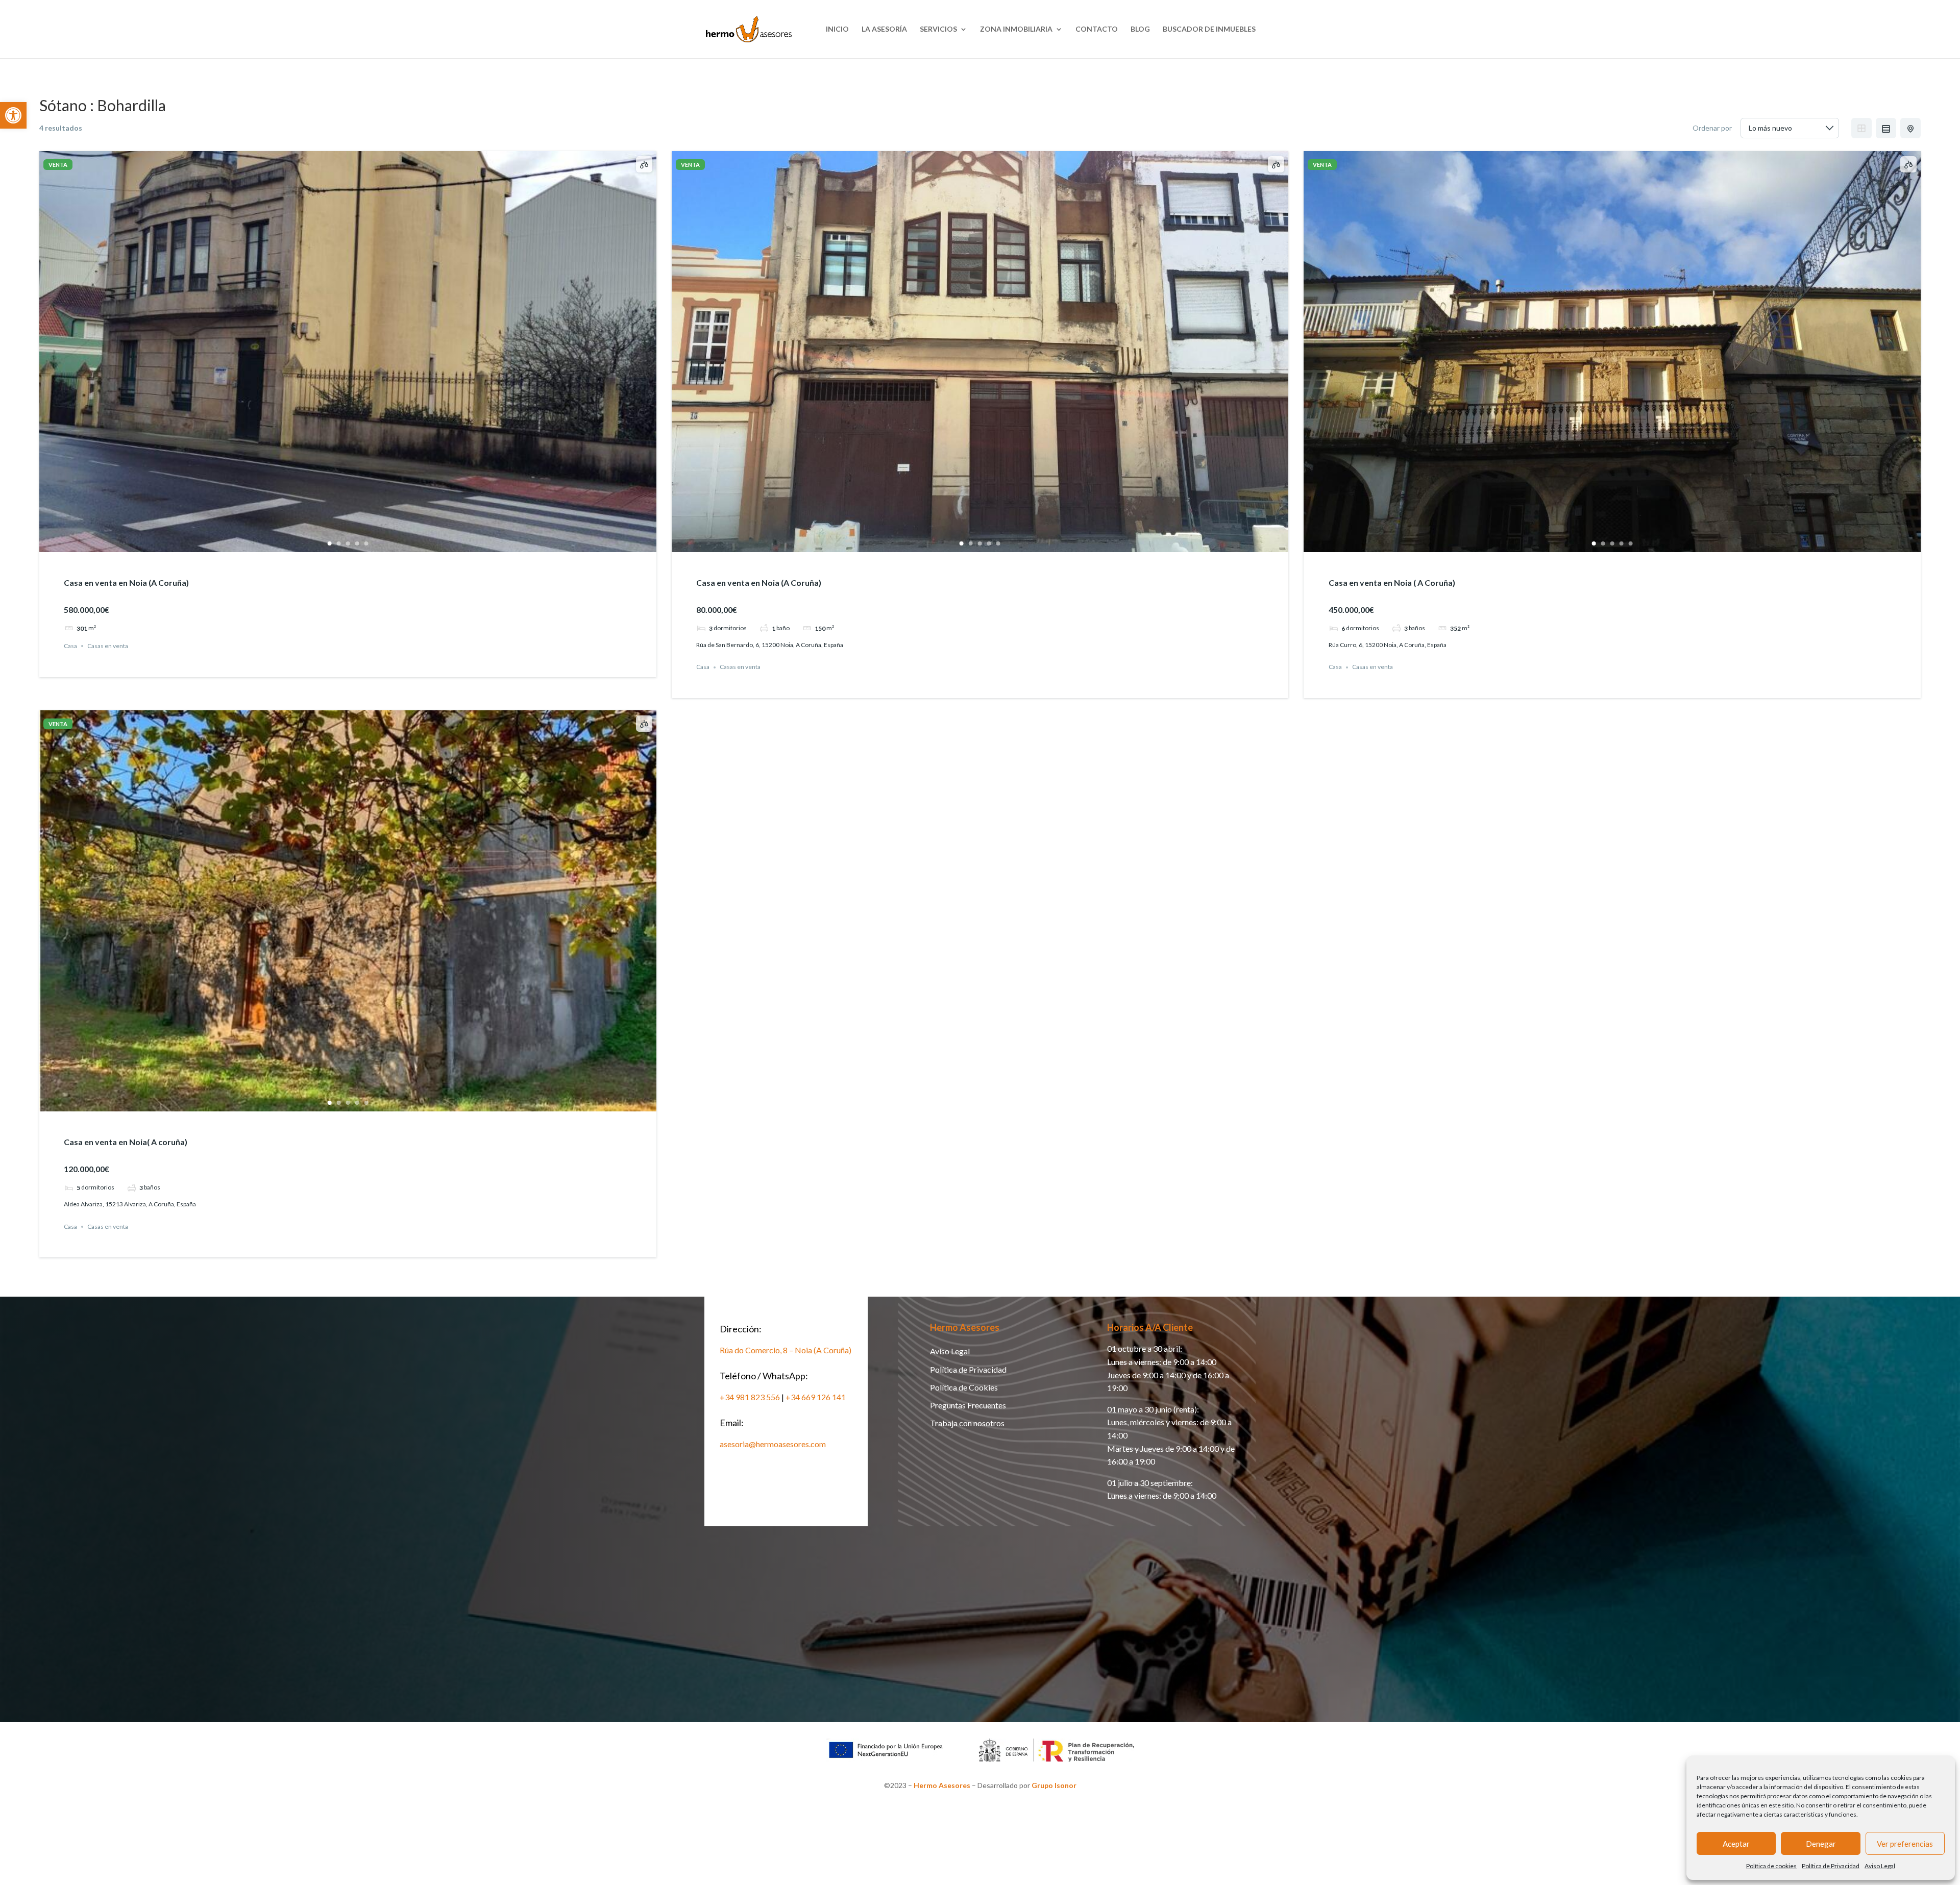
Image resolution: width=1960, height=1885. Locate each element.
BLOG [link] (1140, 29)
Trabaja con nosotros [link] (967, 1423)
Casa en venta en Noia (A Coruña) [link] (126, 582)
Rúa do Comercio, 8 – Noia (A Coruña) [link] (786, 1350)
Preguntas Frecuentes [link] (968, 1405)
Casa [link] (70, 646)
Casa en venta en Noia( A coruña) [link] (126, 1142)
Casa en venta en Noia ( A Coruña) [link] (1392, 582)
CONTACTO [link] (1097, 29)
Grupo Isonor (1054, 1785)
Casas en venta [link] (108, 646)
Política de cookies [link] (1771, 1866)
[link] (13, 115)
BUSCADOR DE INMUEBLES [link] (1209, 29)
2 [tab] (338, 543)
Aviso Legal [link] (1880, 1866)
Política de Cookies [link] (964, 1387)
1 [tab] (329, 543)
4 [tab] (357, 543)
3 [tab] (348, 543)
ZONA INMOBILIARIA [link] (1016, 29)
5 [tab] (366, 543)
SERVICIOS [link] (938, 29)
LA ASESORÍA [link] (884, 29)
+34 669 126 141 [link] (816, 1397)
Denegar (1821, 1844)
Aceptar (1736, 1844)
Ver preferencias (1905, 1844)
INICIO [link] (837, 29)
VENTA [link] (58, 165)
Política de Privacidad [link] (1831, 1866)
